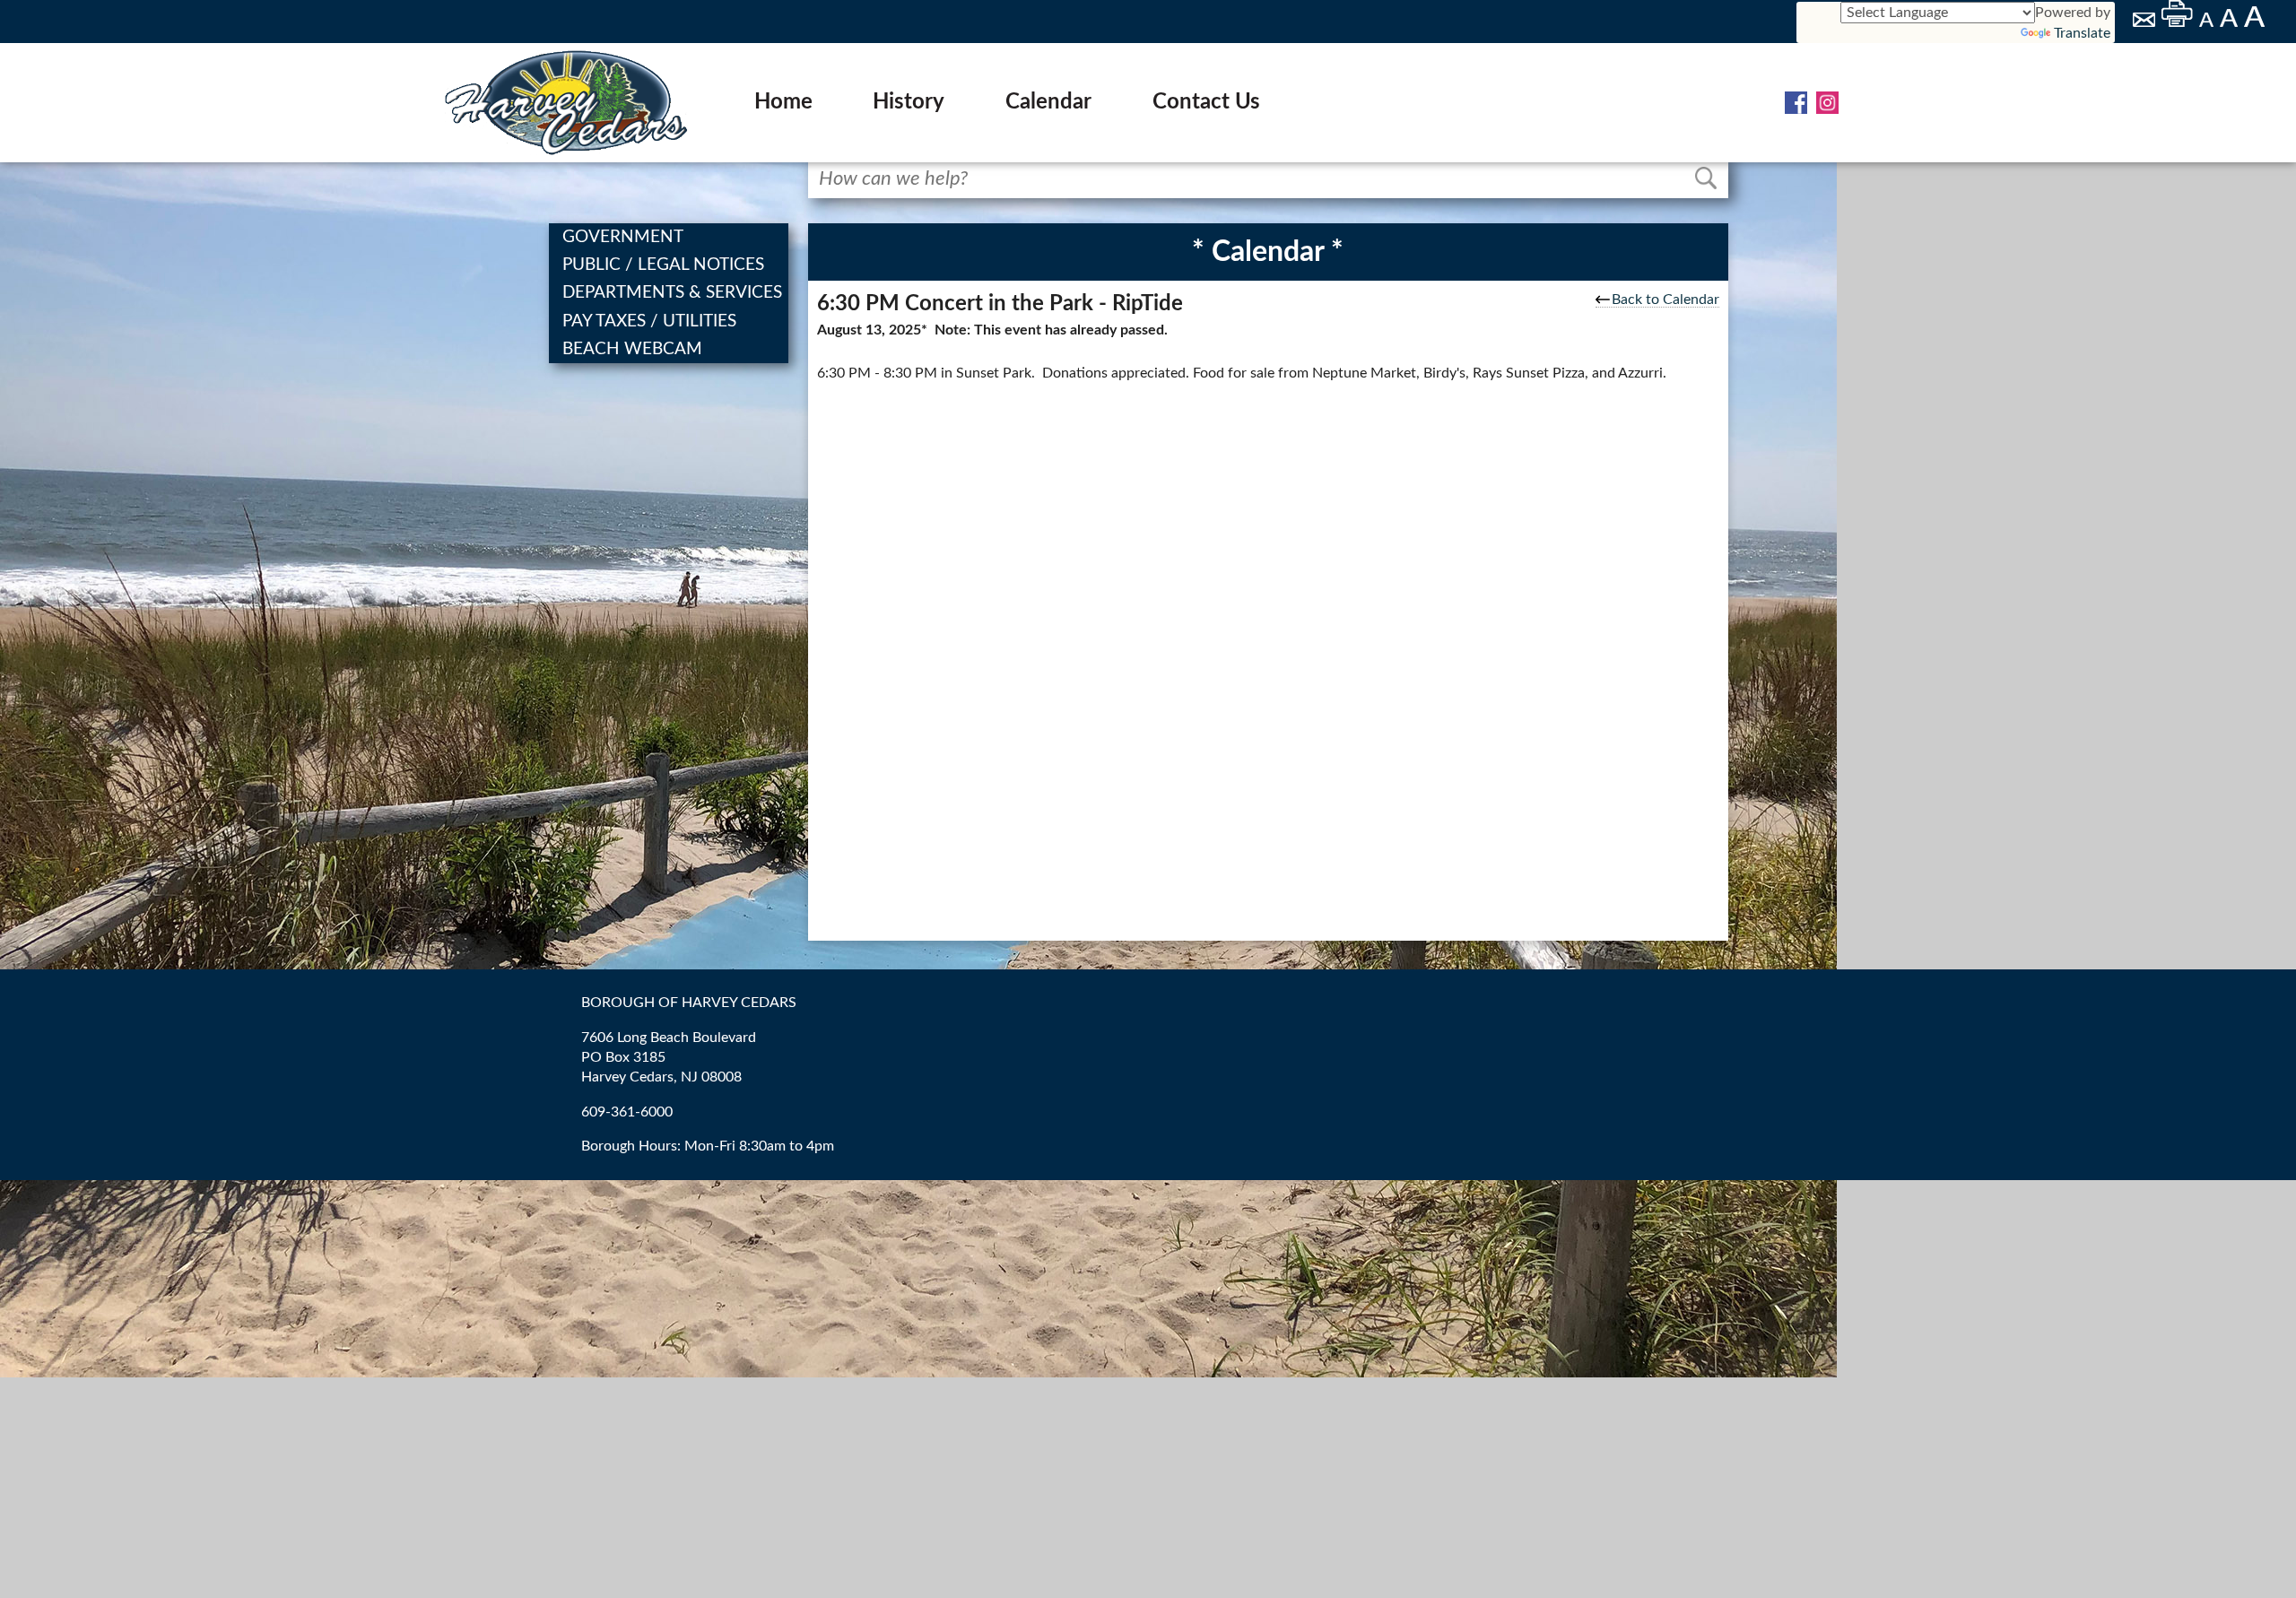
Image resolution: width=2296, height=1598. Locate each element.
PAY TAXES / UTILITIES (651, 321)
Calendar (1048, 102)
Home (783, 102)
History (909, 102)
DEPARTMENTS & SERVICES (674, 293)
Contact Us (1206, 102)
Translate (2082, 33)
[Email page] (2145, 22)
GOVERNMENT (625, 237)
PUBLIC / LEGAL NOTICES (665, 265)
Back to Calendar (1665, 300)
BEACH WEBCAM (634, 349)
